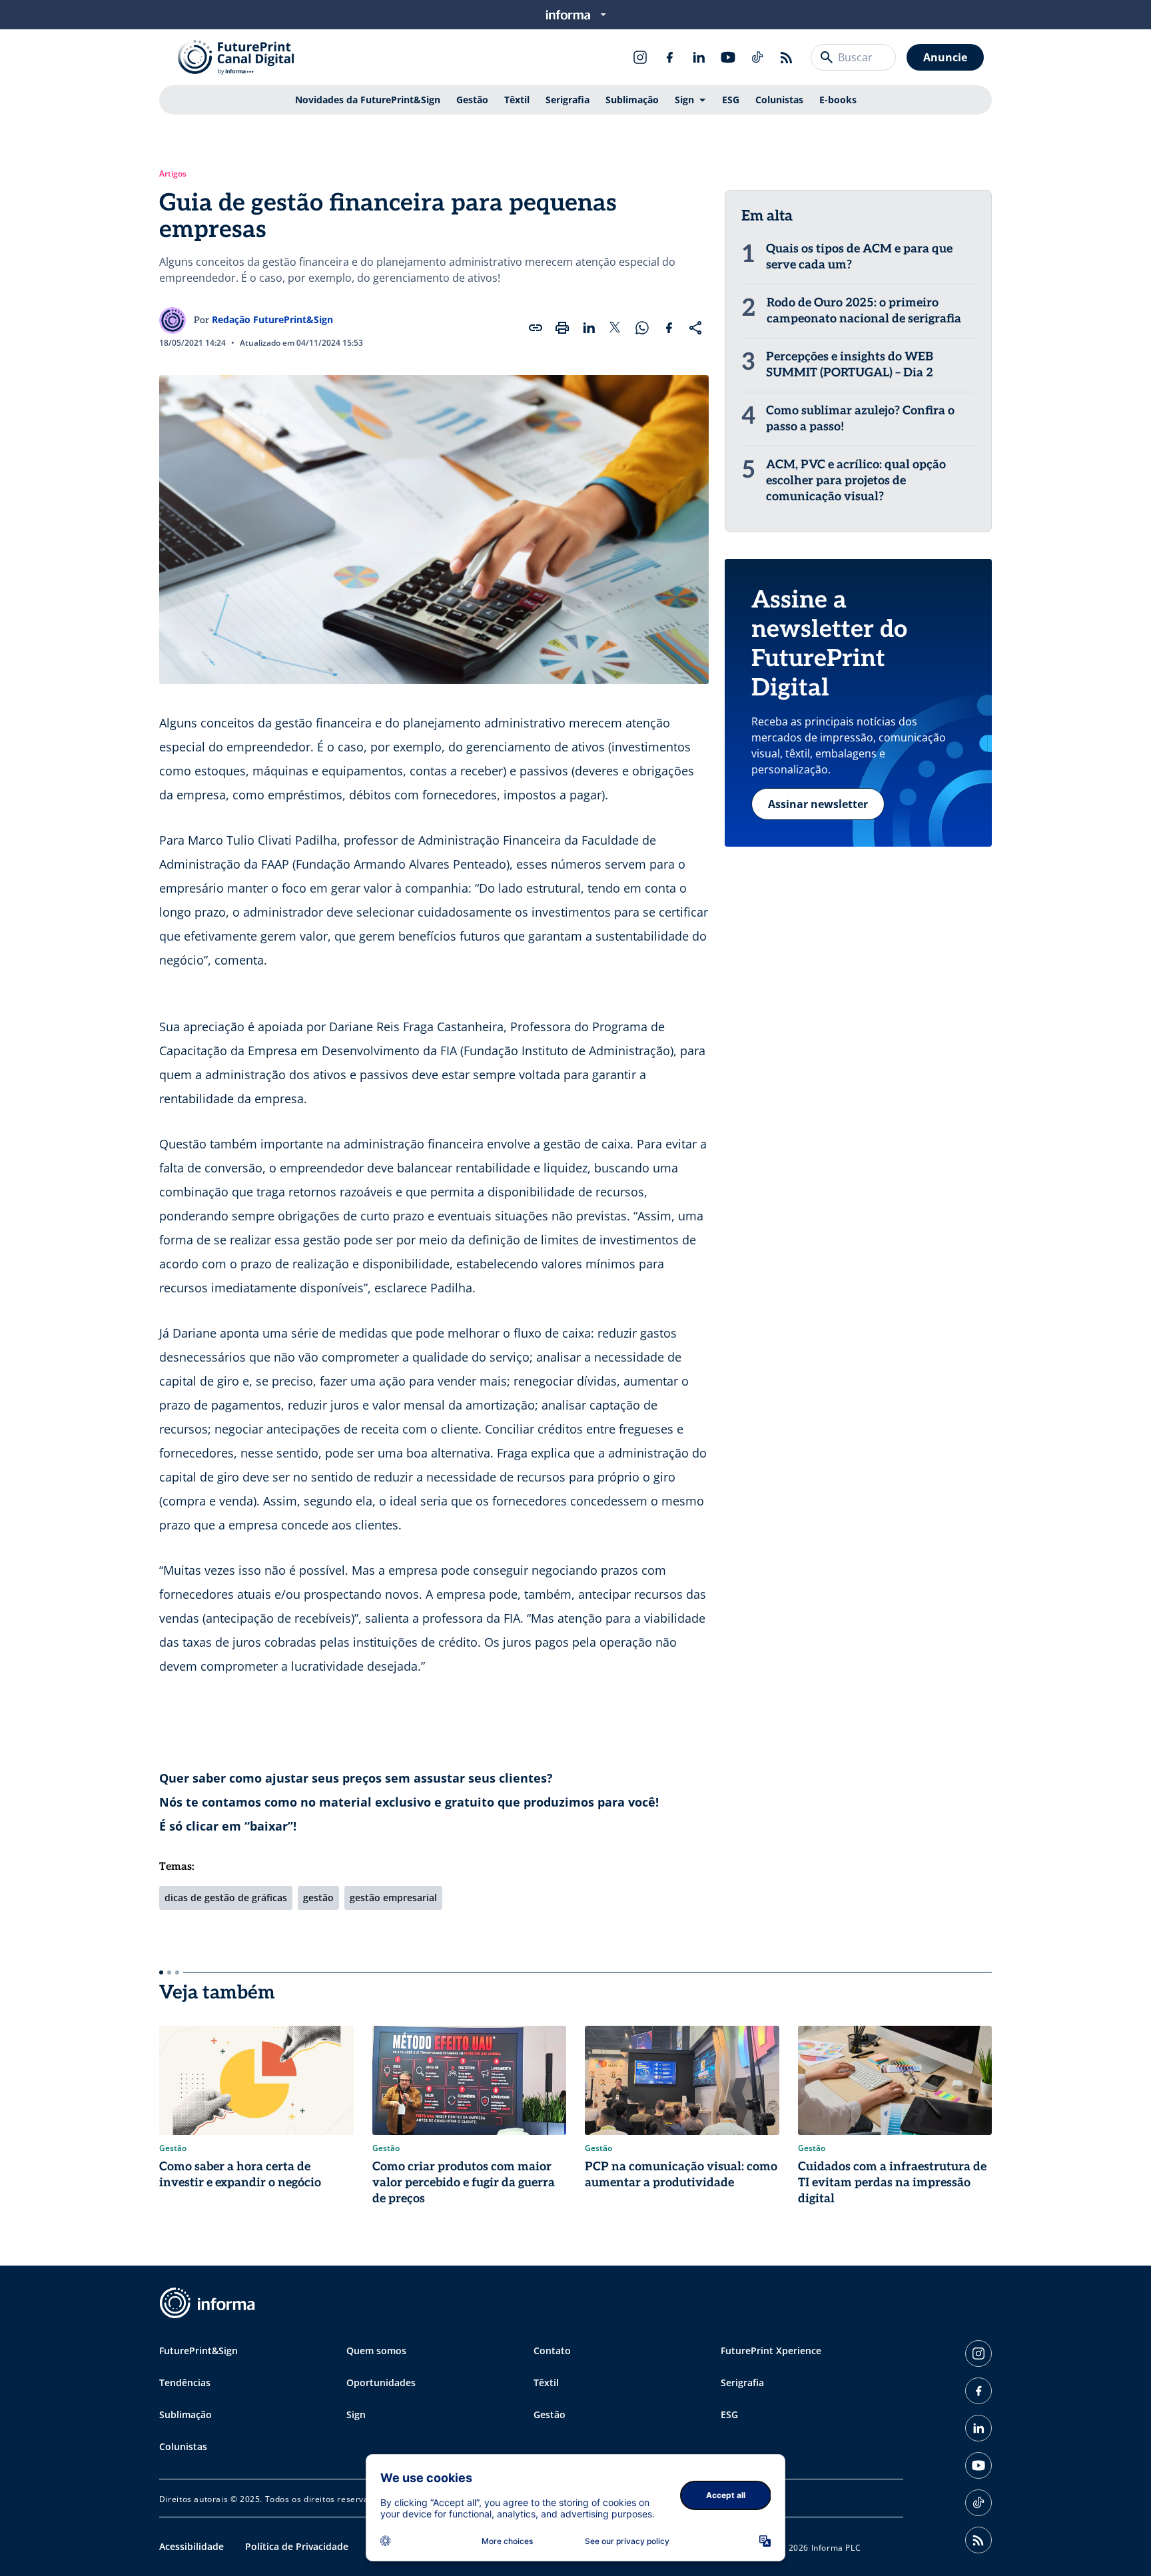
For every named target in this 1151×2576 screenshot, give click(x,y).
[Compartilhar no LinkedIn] (589, 328)
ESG (731, 100)
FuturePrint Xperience (771, 2351)
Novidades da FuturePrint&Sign (368, 100)
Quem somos (376, 2351)
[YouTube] (728, 57)
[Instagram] (640, 57)
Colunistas (779, 100)
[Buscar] (827, 57)
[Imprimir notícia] (562, 328)
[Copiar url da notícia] (536, 328)
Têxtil (517, 100)
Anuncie (945, 57)
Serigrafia (568, 100)
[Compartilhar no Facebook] (669, 328)
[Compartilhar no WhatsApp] (642, 328)
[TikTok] (757, 57)
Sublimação (632, 100)
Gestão (472, 100)
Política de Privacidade (297, 2546)
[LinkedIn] (699, 57)
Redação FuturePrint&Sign (272, 319)
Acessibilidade (192, 2546)
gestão (318, 1898)
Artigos (173, 174)
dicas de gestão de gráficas (226, 1898)
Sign (684, 100)
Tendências (185, 2382)
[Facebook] (669, 57)
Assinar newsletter (818, 804)
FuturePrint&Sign (198, 2351)
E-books (838, 100)
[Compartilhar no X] (615, 328)
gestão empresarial (393, 1898)
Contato (552, 2351)
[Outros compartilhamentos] (695, 328)
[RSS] (787, 57)
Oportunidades (381, 2382)
